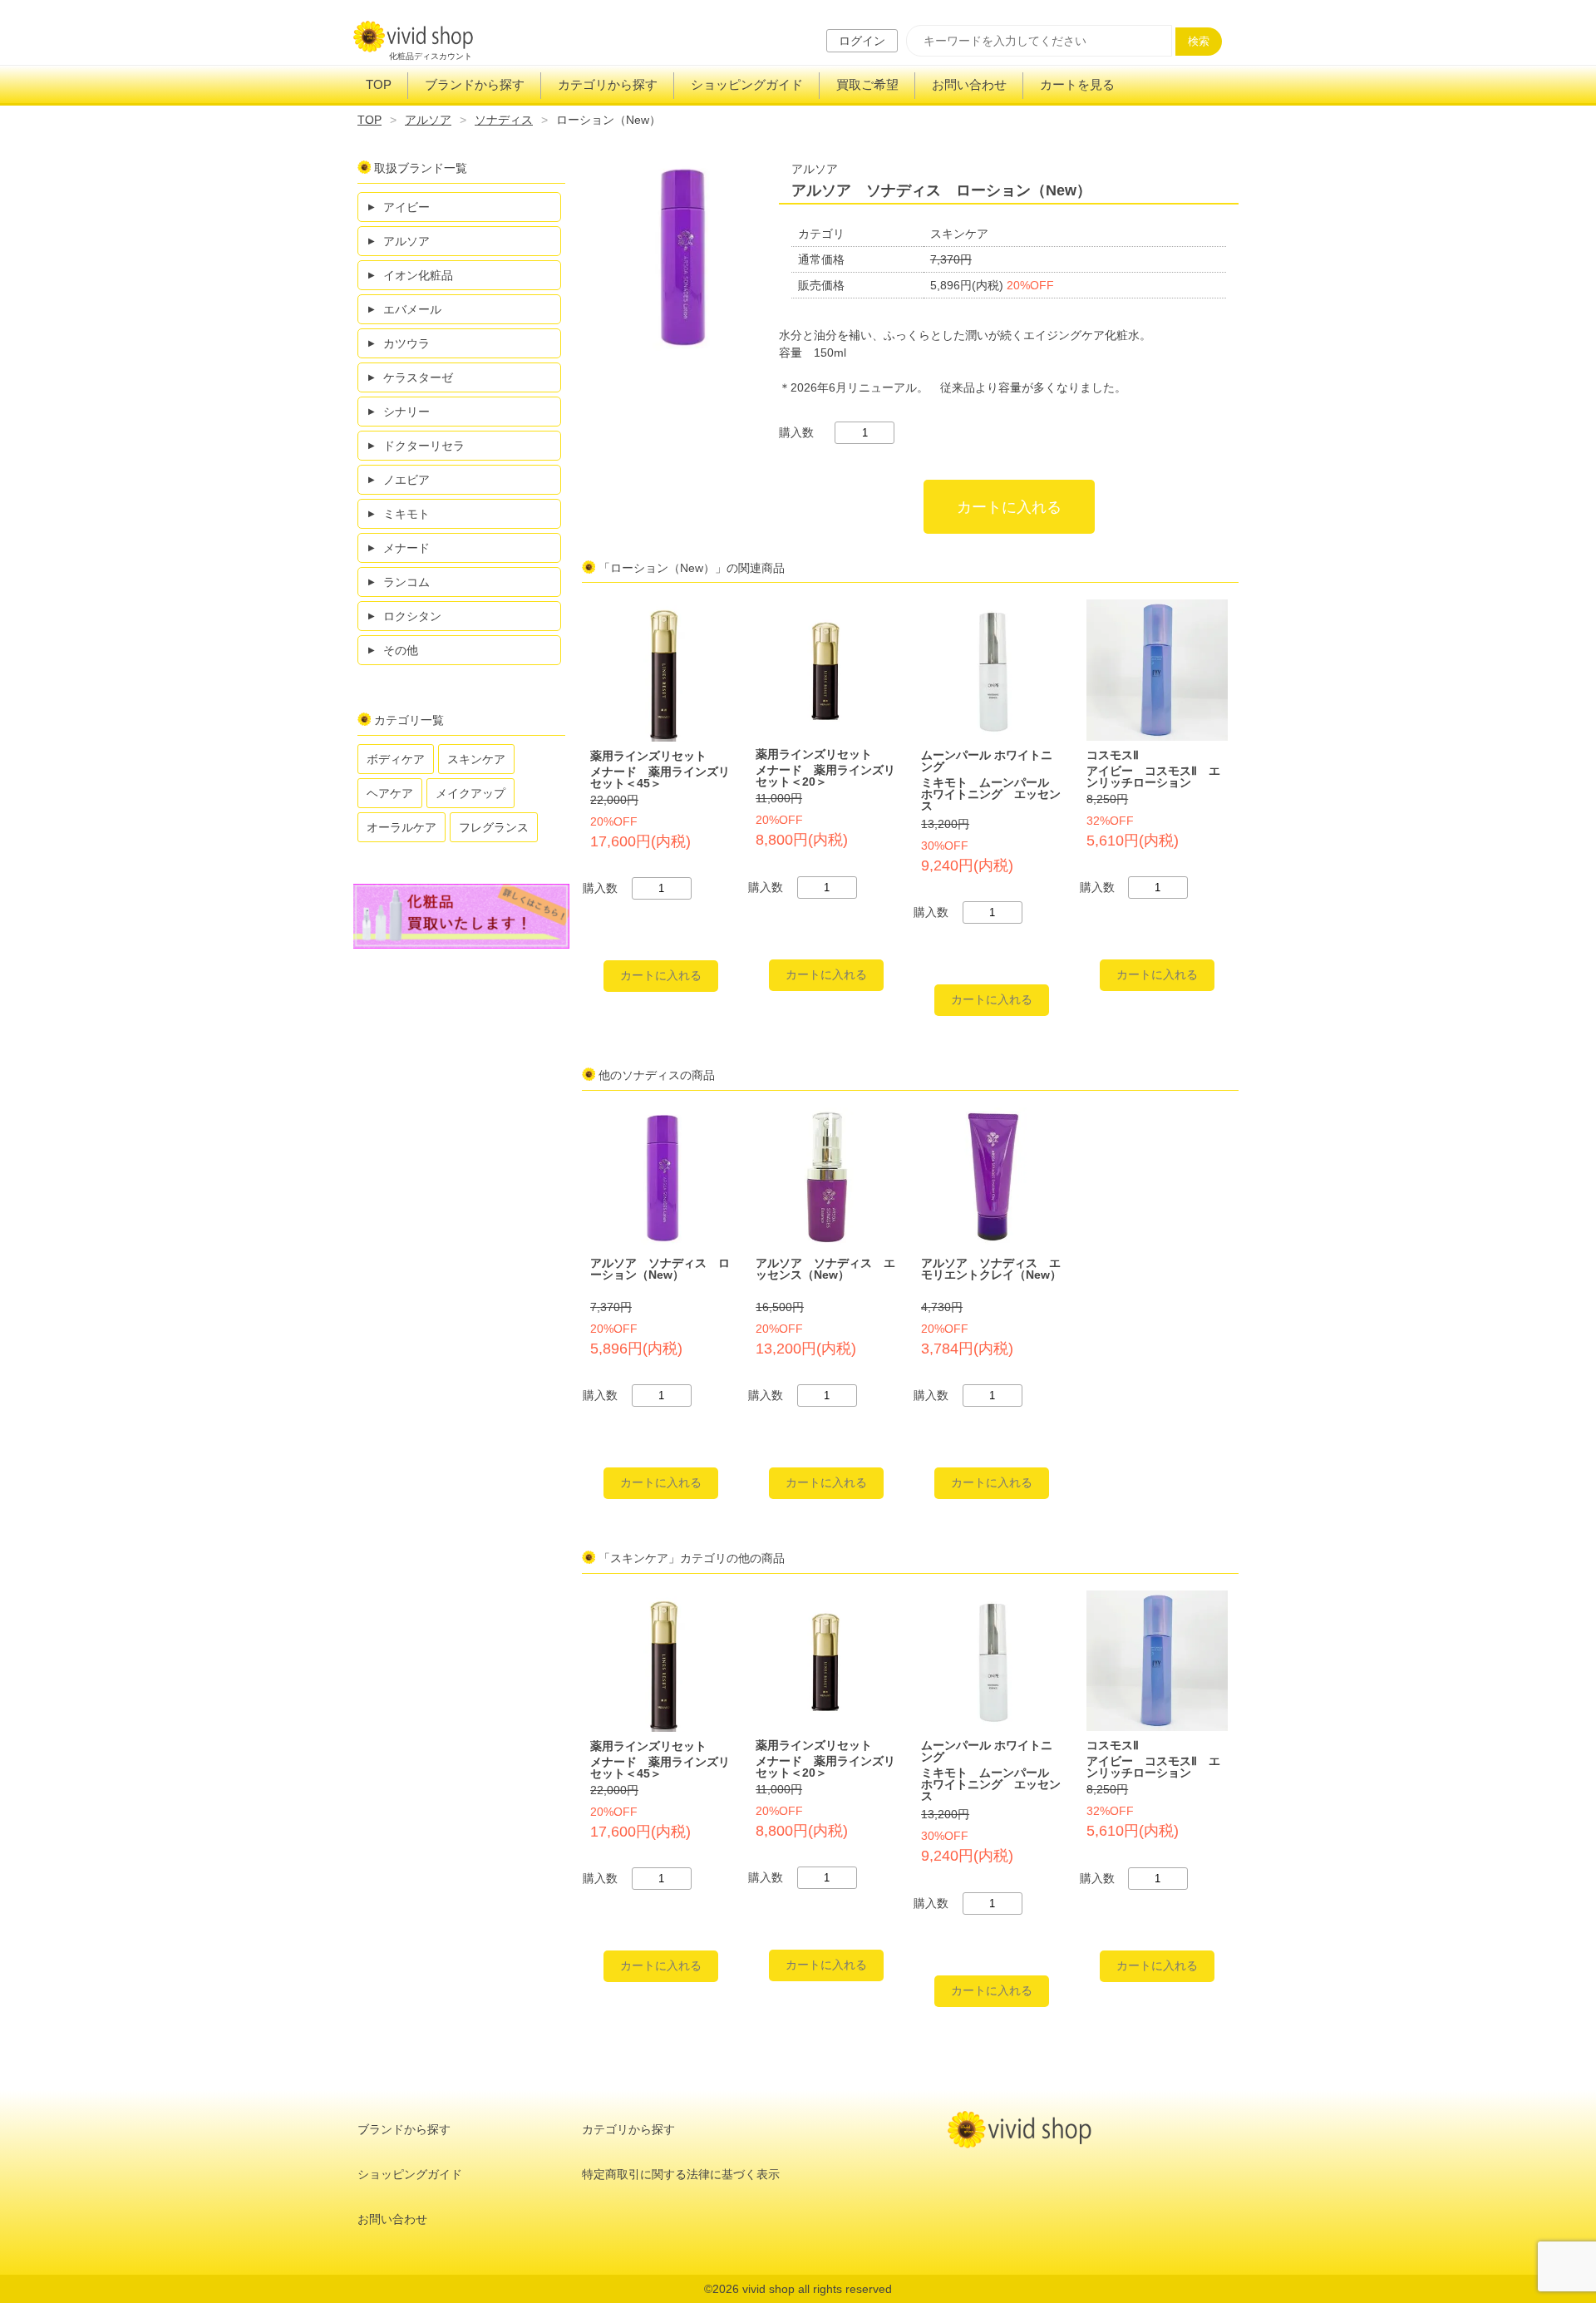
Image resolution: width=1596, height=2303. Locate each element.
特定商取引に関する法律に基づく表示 (681, 2174)
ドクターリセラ (424, 446)
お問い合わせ (969, 84)
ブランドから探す (475, 84)
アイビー (406, 207)
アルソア (428, 120)
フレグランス (494, 827)
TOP (379, 84)
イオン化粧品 (418, 275)
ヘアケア (390, 793)
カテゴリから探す (608, 84)
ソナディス (504, 120)
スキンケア (476, 759)
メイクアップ (470, 793)
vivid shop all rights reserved (817, 2289)
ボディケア (396, 759)
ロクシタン (412, 616)
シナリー (406, 412)
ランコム (406, 582)
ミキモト (406, 514)
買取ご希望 (867, 84)
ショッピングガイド (747, 84)
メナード (406, 548)
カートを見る (1077, 84)
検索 (1199, 41)
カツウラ (406, 343)
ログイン (862, 41)
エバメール (412, 309)
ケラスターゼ (418, 377)
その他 (401, 650)
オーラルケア (401, 827)
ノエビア (406, 480)
